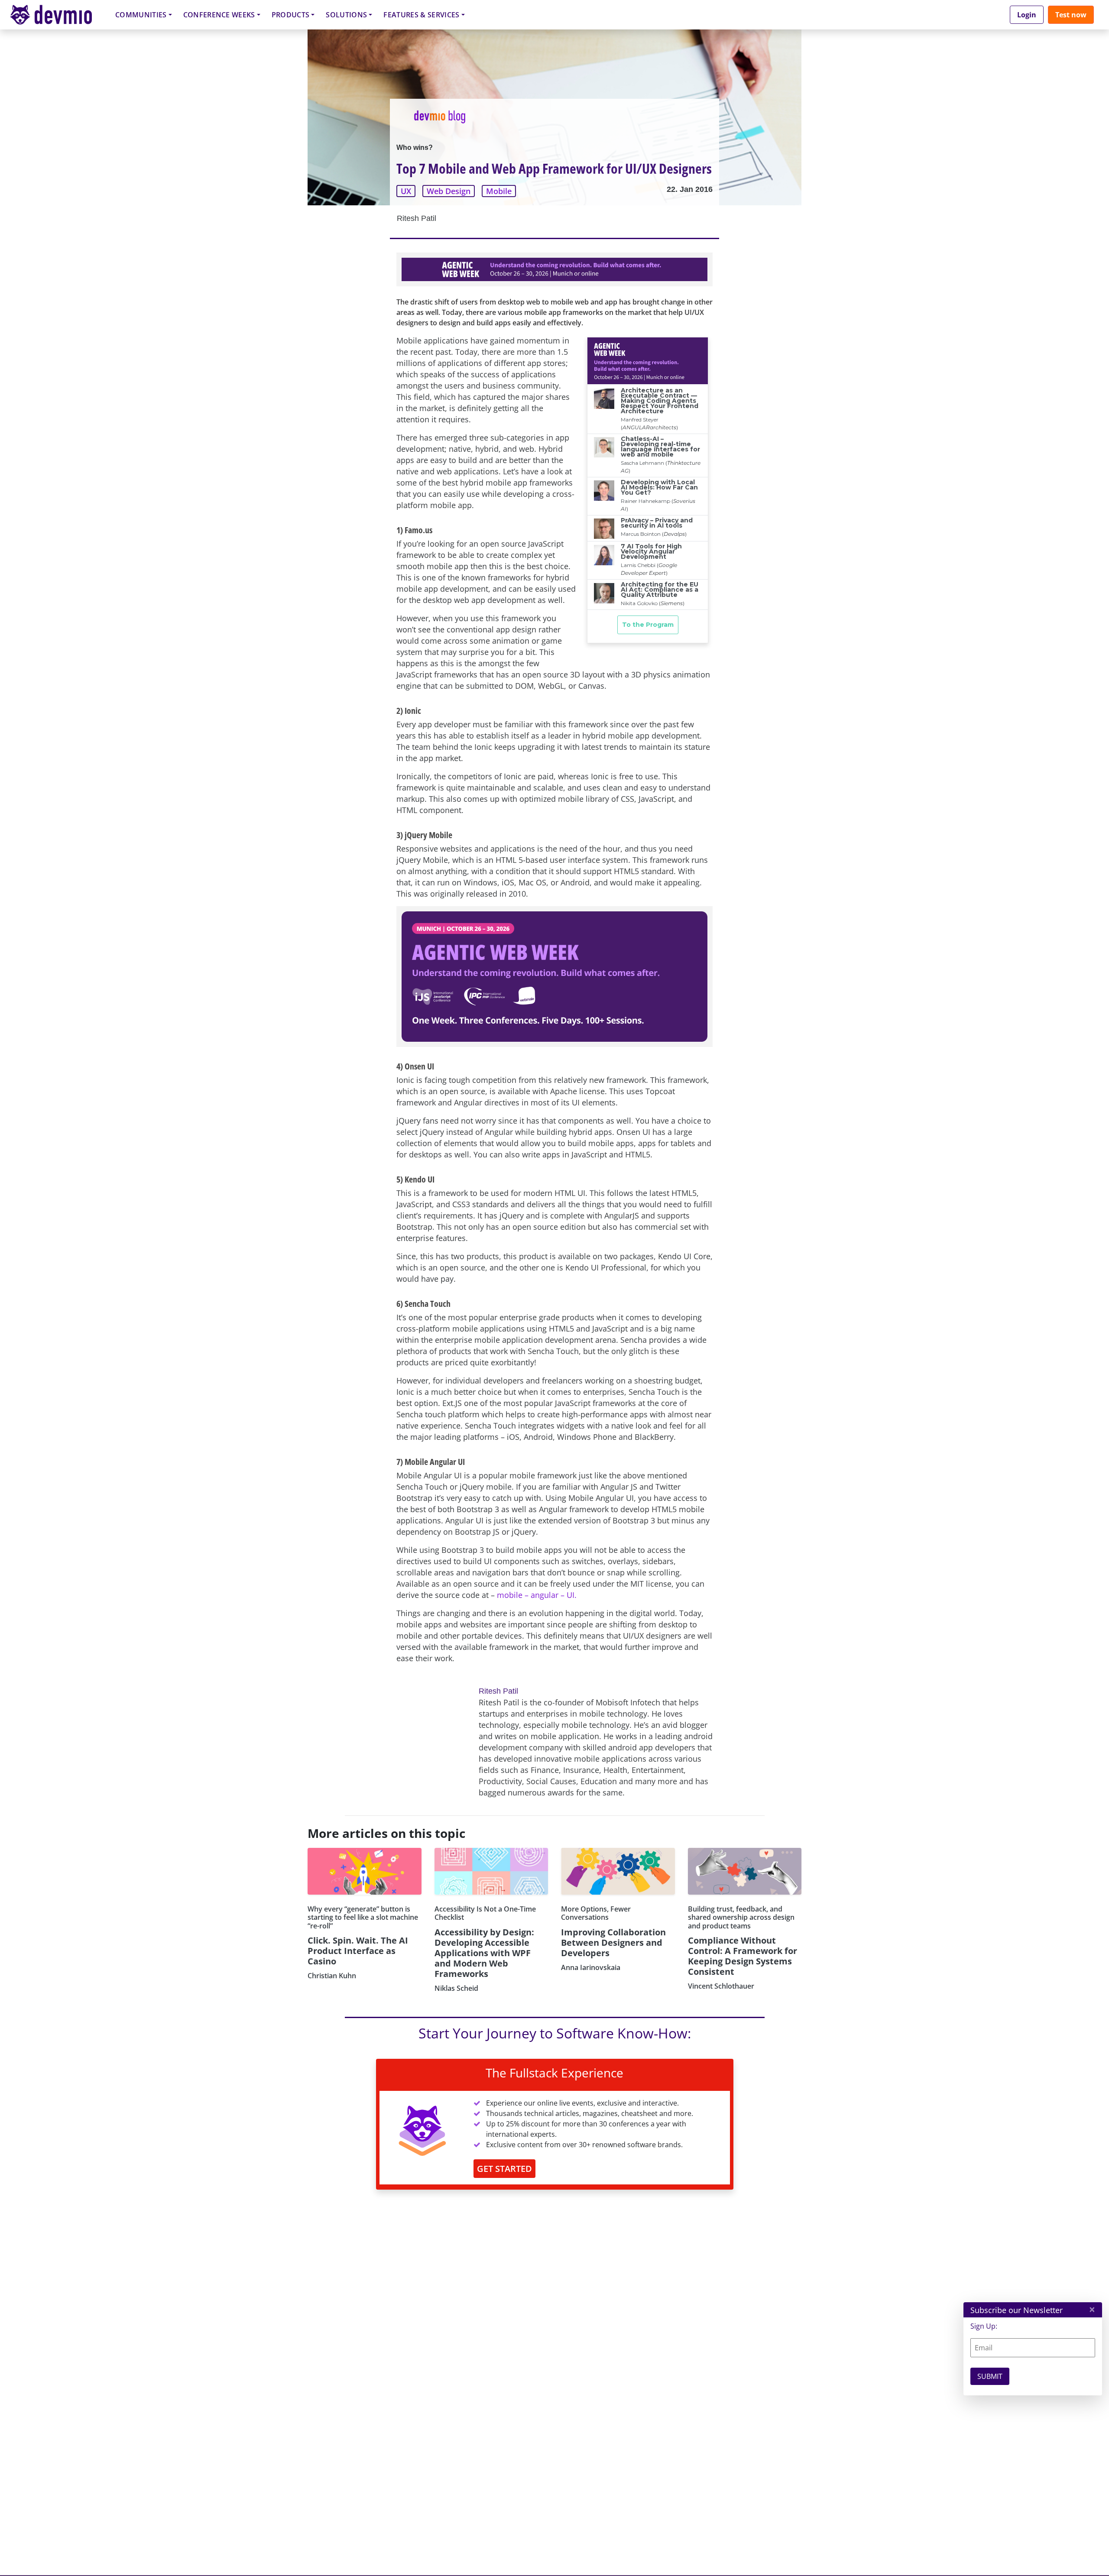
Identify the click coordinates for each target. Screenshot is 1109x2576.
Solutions (346, 15)
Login (1027, 15)
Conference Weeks (219, 15)
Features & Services (421, 15)
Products (291, 15)
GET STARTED (504, 2169)
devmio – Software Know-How (58, 15)
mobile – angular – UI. (537, 1595)
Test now (1071, 15)
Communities (141, 15)
